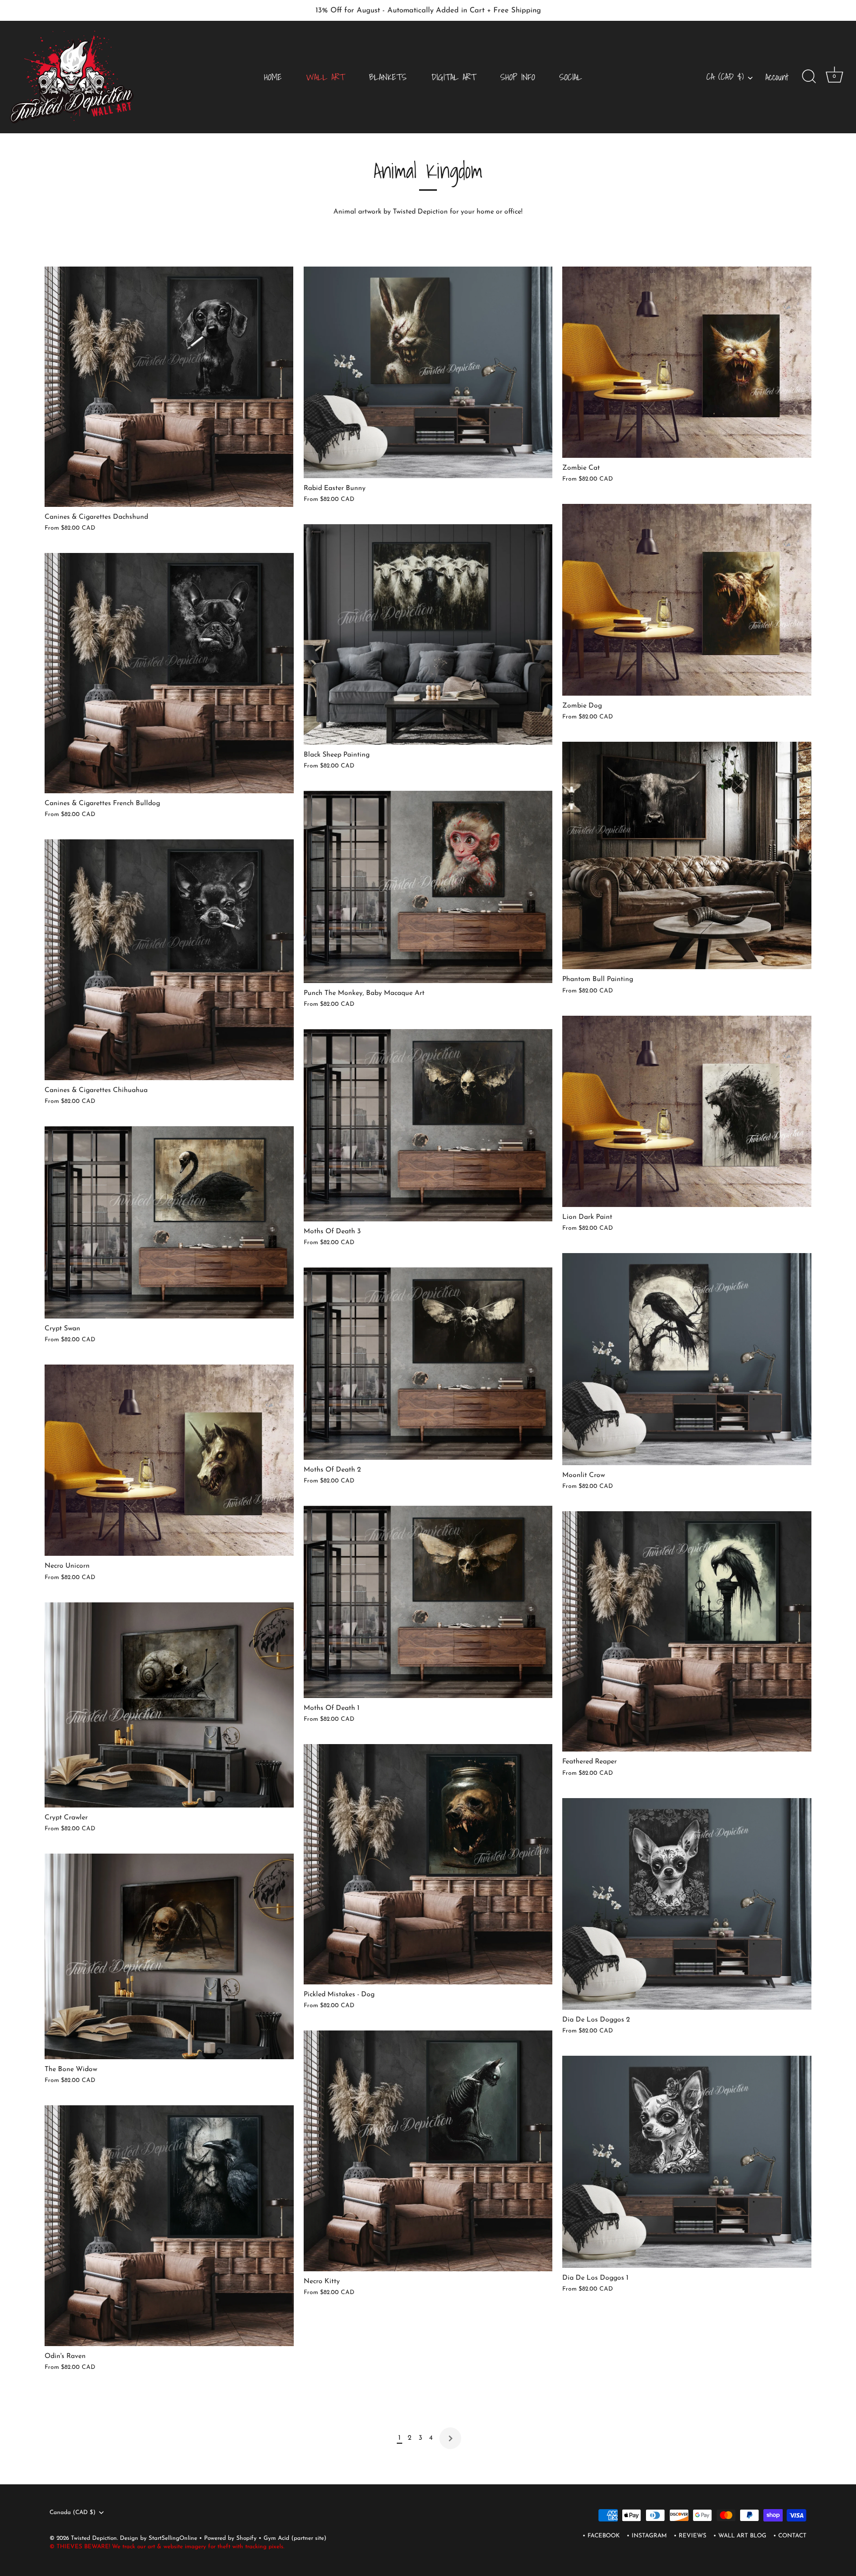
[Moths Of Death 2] (428, 1364)
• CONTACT (790, 2536)
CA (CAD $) (725, 77)
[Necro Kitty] (428, 2151)
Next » (450, 2438)
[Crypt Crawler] (169, 1705)
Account (777, 77)
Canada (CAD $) (73, 2513)
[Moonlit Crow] (687, 1359)
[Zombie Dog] (687, 600)
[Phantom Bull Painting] (687, 855)
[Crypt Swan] (169, 1222)
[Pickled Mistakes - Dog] (428, 1864)
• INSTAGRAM (647, 2536)
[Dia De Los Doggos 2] (687, 1904)
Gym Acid (276, 2538)
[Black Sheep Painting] (428, 634)
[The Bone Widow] (169, 1956)
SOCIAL (571, 77)
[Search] (809, 77)
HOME (273, 77)
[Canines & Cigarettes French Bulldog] (169, 673)
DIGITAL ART (454, 77)
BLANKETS (388, 77)
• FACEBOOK (601, 2536)
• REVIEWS (690, 2536)
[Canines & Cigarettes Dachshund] (169, 387)
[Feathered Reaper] (687, 1632)
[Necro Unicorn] (169, 1460)
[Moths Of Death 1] (428, 1602)
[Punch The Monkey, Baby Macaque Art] (428, 887)
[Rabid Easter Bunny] (428, 373)
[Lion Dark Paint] (687, 1111)
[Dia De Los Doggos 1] (687, 2162)
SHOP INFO (518, 77)
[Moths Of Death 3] (428, 1125)
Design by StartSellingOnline (160, 2538)
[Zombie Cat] (687, 362)
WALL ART (325, 77)
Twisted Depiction (94, 2538)
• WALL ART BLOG (740, 2536)
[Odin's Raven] (169, 2226)
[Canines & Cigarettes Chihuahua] (169, 960)
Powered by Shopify (231, 2538)
